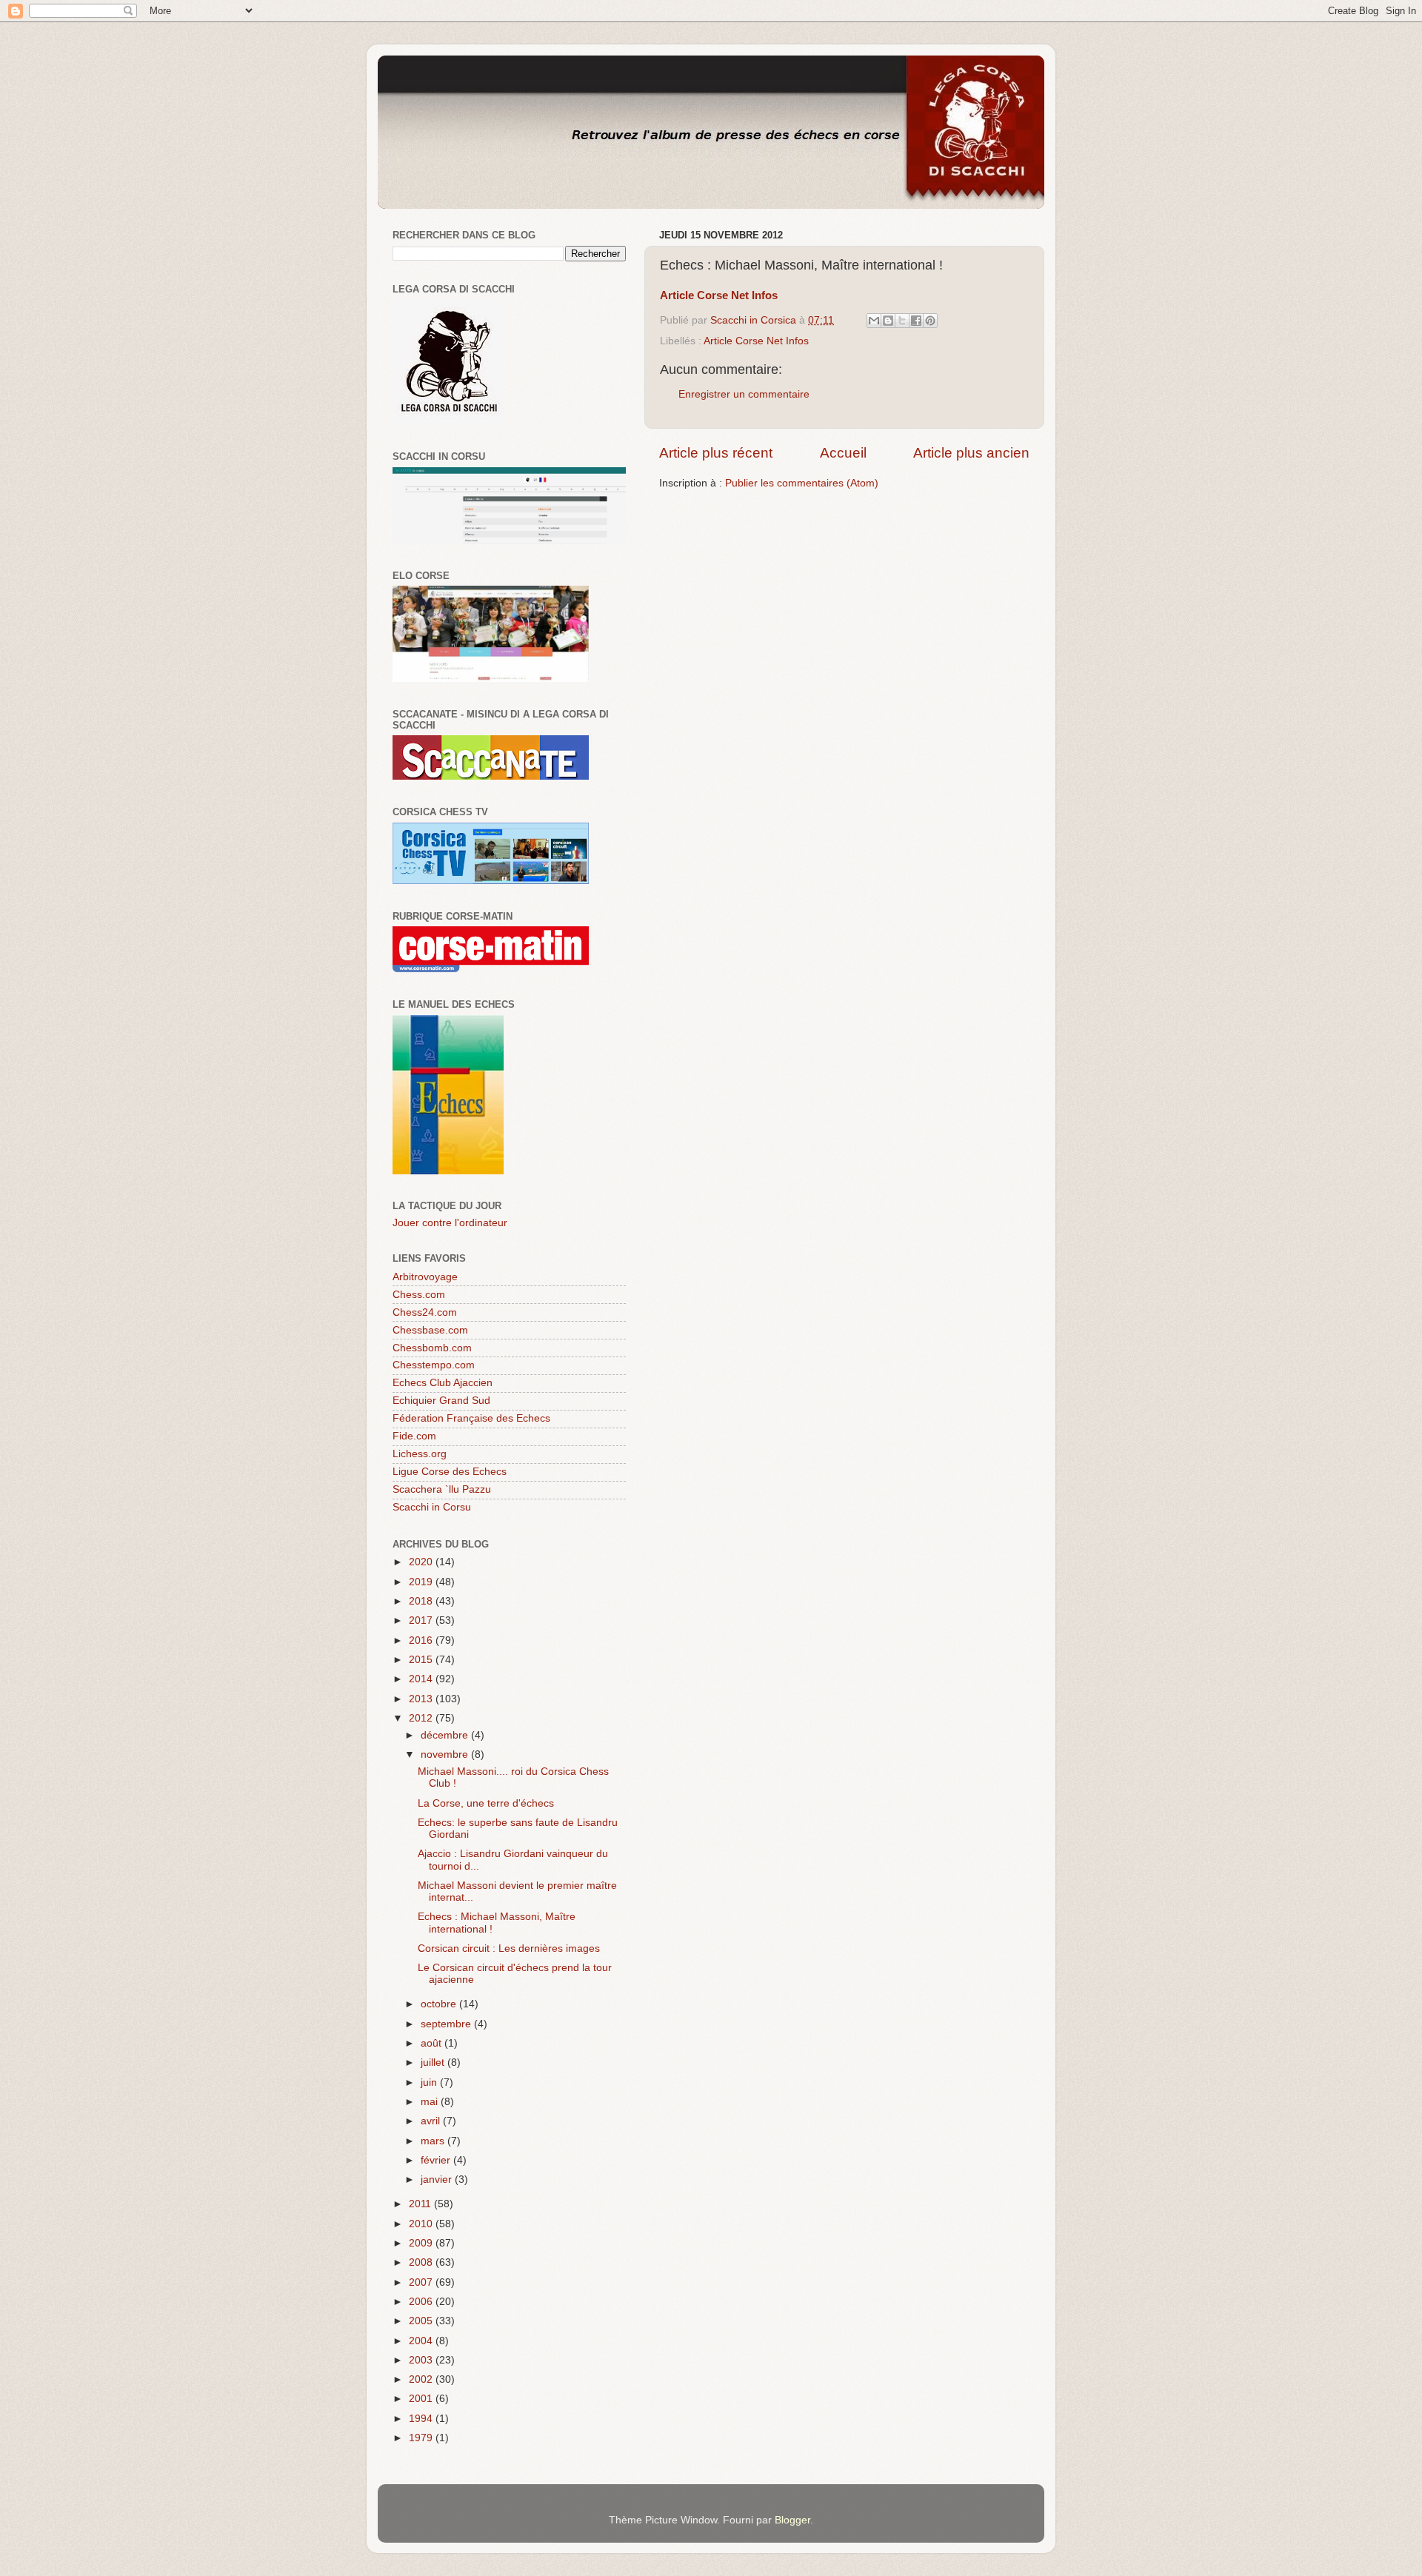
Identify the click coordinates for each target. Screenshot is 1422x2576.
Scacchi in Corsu (432, 1507)
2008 (422, 2262)
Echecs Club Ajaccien (443, 1383)
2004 (422, 2341)
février (437, 2160)
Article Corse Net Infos (756, 341)
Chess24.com (425, 1312)
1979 (422, 2438)
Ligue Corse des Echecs (450, 1472)
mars (434, 2141)
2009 (422, 2243)
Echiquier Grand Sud (441, 1401)
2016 (422, 1640)
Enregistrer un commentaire (744, 394)
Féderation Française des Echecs (471, 1418)
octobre (440, 2004)
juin (430, 2082)
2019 (422, 1582)
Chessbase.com (430, 1330)
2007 (422, 2282)
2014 (422, 1679)
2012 (422, 1718)
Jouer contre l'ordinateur (450, 1223)
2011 (421, 2204)
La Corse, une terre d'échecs (486, 1803)
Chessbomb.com (432, 1348)
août (433, 2043)
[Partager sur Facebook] (916, 321)
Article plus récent (716, 453)
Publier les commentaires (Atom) (802, 483)
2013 (422, 1699)
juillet (434, 2063)
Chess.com (419, 1295)
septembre (447, 2024)
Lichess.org (420, 1454)
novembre (446, 1754)
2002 (422, 2379)
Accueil (843, 453)
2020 (422, 1562)
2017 (422, 1620)
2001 (422, 2399)
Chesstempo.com (434, 1365)
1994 (422, 2419)
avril (432, 2121)
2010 (422, 2224)
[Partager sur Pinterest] (930, 321)
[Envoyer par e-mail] (874, 321)
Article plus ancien (971, 453)
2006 (422, 2302)
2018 (422, 1601)
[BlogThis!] (888, 321)
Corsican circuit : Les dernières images (509, 1948)
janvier (438, 2179)
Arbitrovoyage (425, 1277)
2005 (422, 2321)
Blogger (792, 2520)
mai (431, 2102)
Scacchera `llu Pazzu (442, 1489)
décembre (446, 1735)
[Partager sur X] (902, 321)
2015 (422, 1660)
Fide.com (414, 1436)
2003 (422, 2360)
